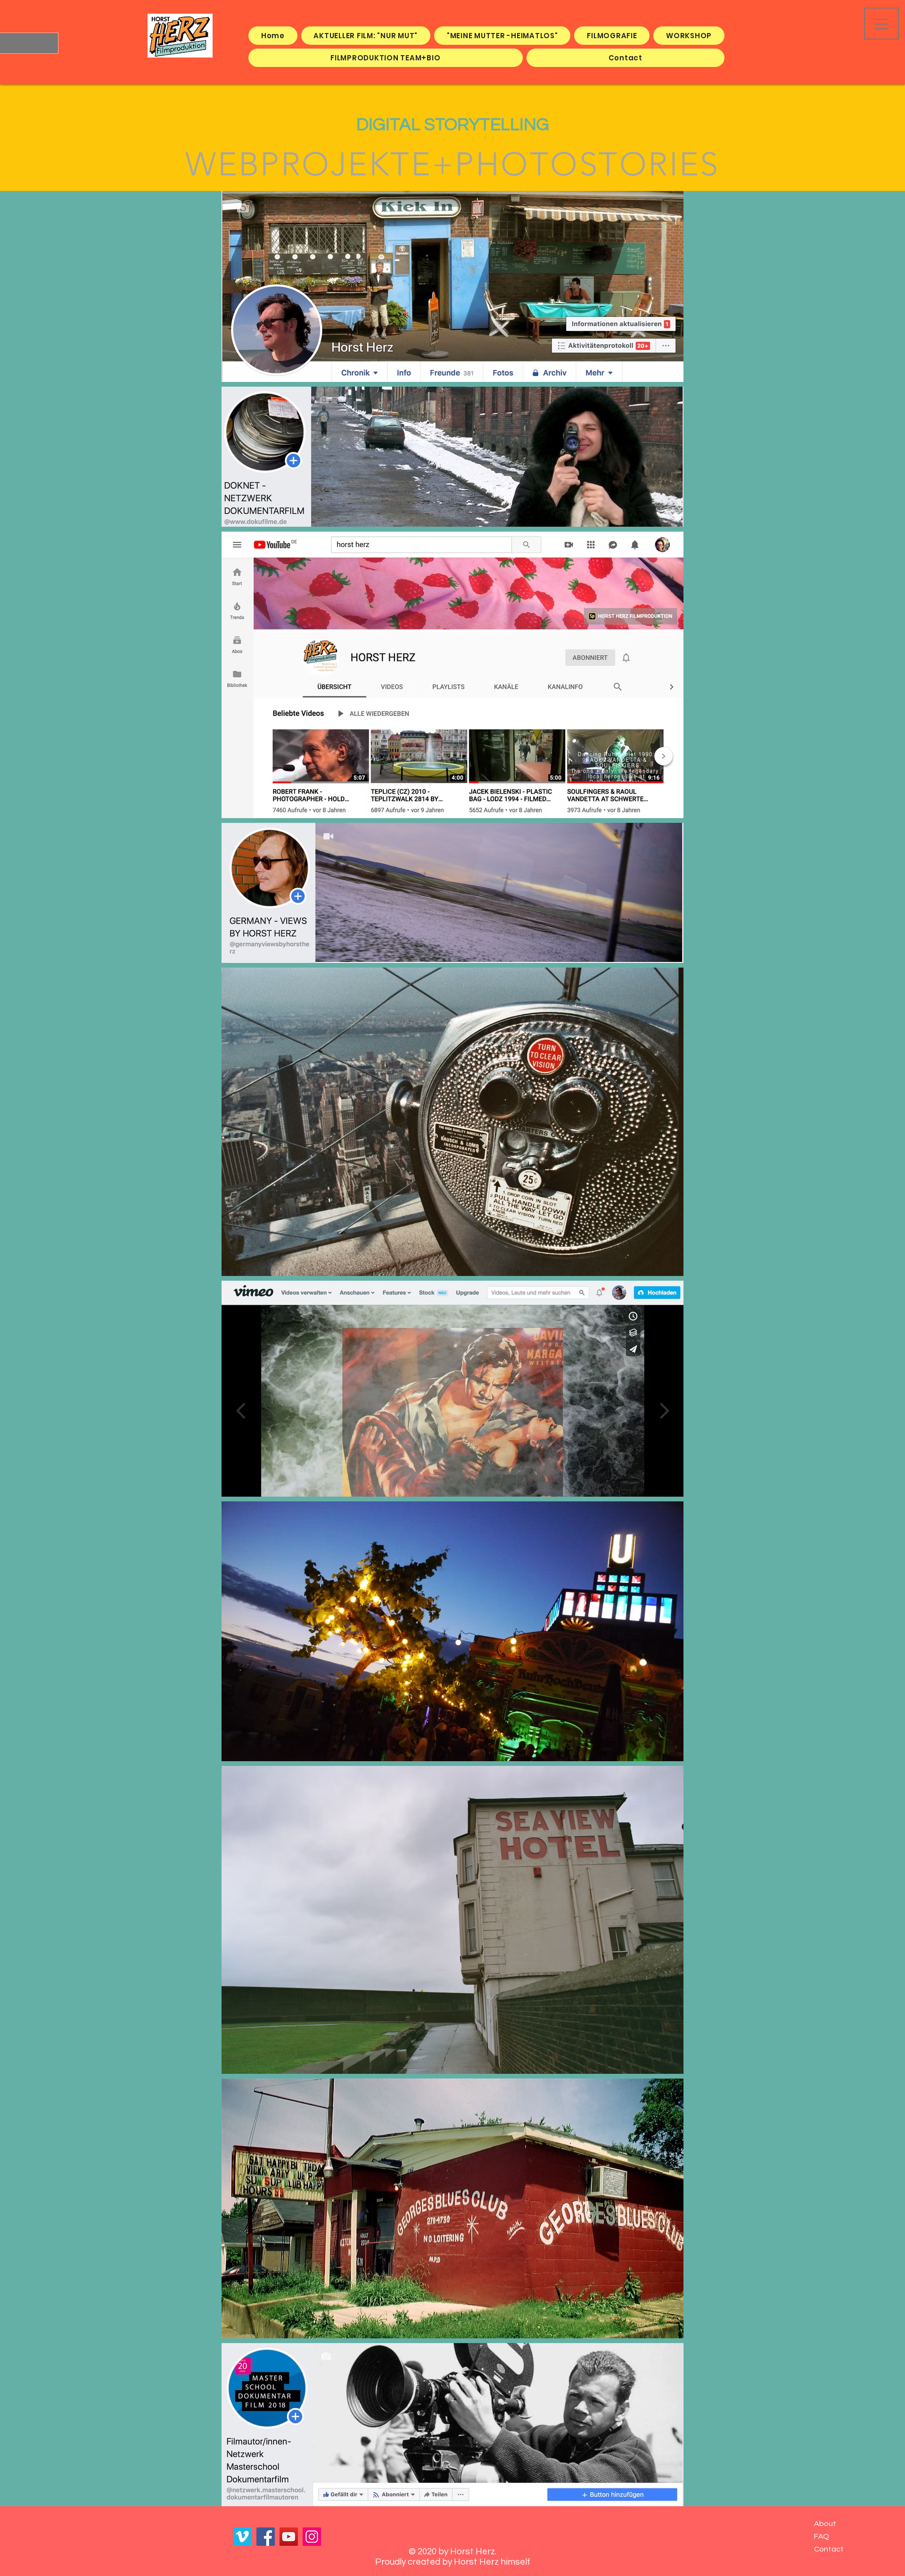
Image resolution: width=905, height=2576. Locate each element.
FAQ (822, 2536)
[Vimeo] (243, 2537)
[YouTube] (289, 2537)
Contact (829, 2549)
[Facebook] (266, 2537)
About (825, 2524)
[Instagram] (312, 2537)
